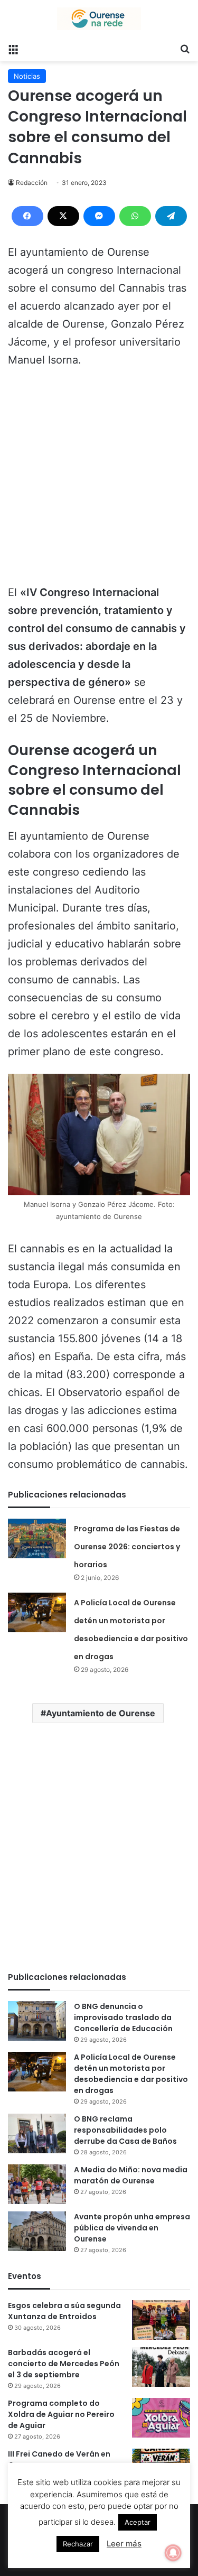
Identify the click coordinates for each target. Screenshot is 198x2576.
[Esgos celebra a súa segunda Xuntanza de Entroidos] (161, 2320)
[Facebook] (27, 216)
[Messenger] (99, 216)
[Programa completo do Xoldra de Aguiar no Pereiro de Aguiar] (161, 2418)
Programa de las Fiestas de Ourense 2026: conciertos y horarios (127, 1547)
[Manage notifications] (173, 2553)
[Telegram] (171, 216)
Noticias (27, 76)
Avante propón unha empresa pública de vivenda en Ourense (132, 2228)
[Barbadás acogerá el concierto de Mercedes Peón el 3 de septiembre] (161, 2367)
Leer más (124, 2544)
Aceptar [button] (138, 2522)
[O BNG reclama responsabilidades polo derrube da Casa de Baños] (37, 2133)
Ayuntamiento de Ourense (101, 1713)
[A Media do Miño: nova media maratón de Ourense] (37, 2184)
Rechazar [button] (78, 2544)
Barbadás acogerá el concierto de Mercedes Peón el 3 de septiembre (64, 2364)
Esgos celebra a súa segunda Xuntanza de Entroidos (64, 2311)
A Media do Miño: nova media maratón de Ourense (131, 2175)
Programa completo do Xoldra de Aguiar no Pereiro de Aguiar (61, 2414)
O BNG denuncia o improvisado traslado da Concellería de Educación (123, 2017)
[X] (63, 216)
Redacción (32, 183)
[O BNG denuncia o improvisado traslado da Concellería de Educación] (37, 2021)
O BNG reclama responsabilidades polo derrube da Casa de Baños (125, 2130)
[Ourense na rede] (99, 19)
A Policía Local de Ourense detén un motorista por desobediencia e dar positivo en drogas (131, 2074)
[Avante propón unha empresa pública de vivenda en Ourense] (37, 2231)
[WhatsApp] (135, 216)
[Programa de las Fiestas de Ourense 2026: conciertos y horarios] (37, 1538)
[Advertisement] (99, 481)
